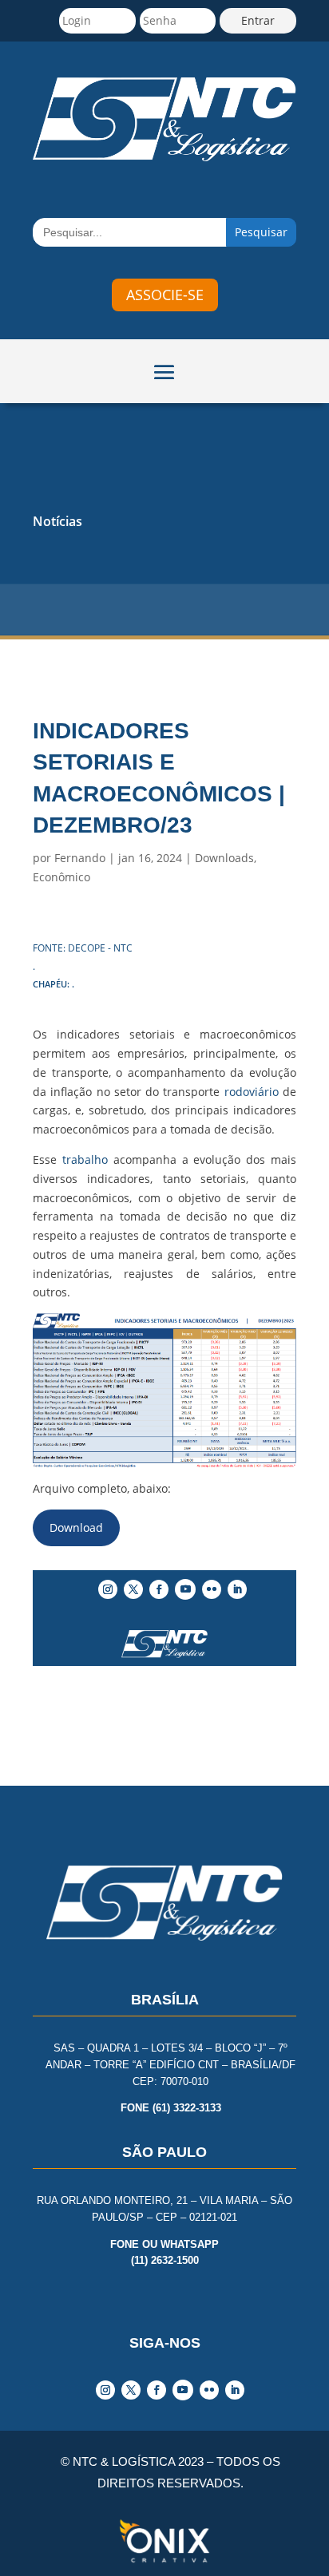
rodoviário (252, 1092)
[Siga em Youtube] (185, 1589)
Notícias (57, 521)
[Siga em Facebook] (159, 1589)
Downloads (224, 858)
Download (76, 1527)
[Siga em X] (133, 1589)
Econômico (61, 877)
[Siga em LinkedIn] (237, 1589)
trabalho (85, 1159)
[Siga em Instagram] (108, 1589)
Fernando (80, 858)
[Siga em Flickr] (212, 1589)
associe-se (165, 295)
